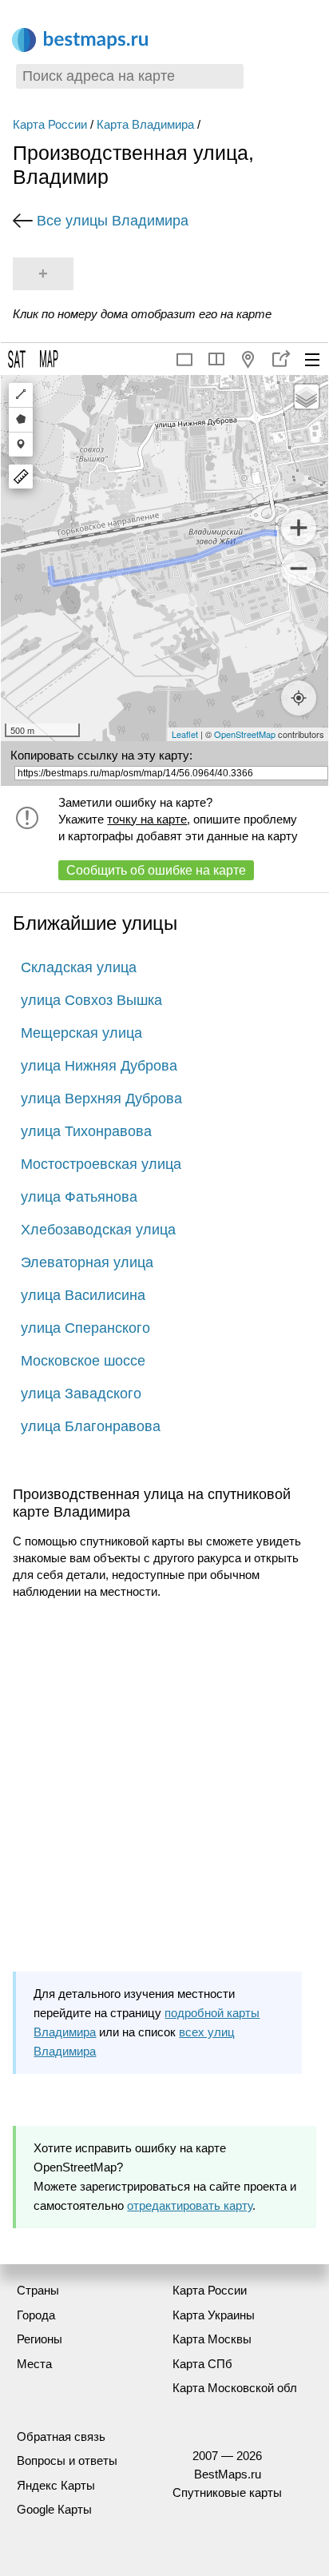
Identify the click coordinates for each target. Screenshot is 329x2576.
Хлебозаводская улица (98, 1230)
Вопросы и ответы (67, 2460)
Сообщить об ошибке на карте (156, 870)
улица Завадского (81, 1394)
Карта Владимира (145, 124)
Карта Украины (214, 2315)
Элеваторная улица (87, 1262)
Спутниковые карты (227, 2492)
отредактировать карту (190, 2205)
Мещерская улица (81, 1033)
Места (34, 2364)
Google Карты (54, 2509)
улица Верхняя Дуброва (101, 1099)
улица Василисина (83, 1295)
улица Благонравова (91, 1426)
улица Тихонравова (86, 1131)
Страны (38, 2290)
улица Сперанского (85, 1328)
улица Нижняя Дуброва (99, 1066)
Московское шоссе (83, 1361)
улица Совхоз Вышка (91, 1000)
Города (36, 2315)
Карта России (50, 124)
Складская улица (79, 967)
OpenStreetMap (245, 734)
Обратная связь (61, 2436)
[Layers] (307, 397)
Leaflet (185, 734)
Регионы (40, 2339)
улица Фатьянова (79, 1197)
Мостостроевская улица (101, 1164)
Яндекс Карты (56, 2485)
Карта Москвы (212, 2339)
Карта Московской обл (235, 2388)
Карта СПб (202, 2364)
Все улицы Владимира (113, 221)
